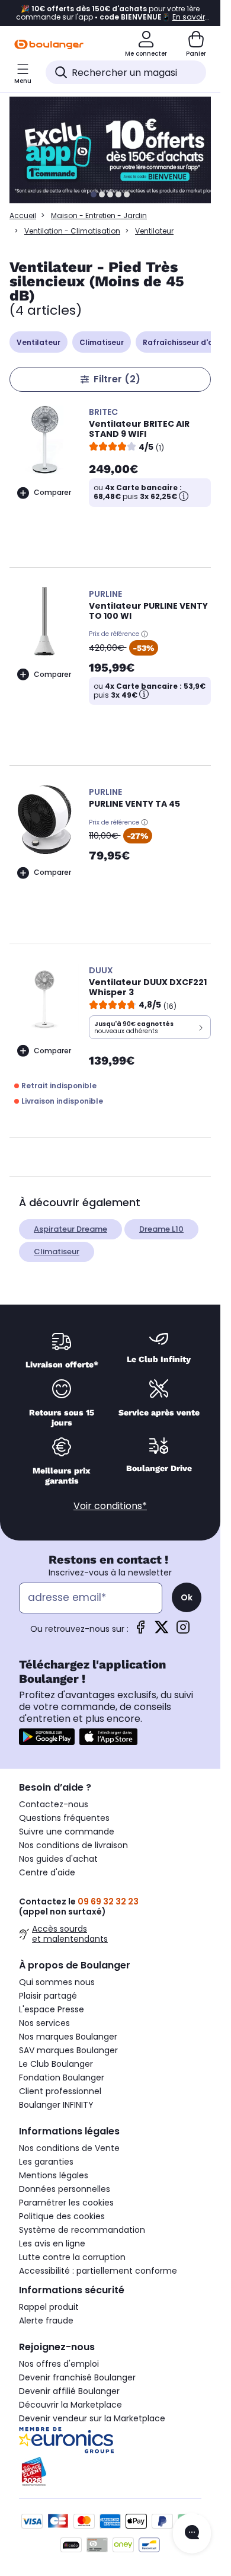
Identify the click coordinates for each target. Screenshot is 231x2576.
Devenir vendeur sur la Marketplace (92, 2418)
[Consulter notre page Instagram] (183, 1631)
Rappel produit (49, 2307)
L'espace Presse (52, 2009)
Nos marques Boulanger (68, 2037)
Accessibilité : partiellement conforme (98, 2271)
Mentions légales (54, 2175)
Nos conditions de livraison (73, 1845)
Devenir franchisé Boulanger (77, 2377)
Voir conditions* (110, 1506)
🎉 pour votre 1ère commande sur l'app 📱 (110, 13)
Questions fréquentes (64, 1818)
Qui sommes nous (57, 1982)
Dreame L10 (161, 1229)
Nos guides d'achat (58, 1859)
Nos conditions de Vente (69, 2148)
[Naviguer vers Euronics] (110, 2440)
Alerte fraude (46, 2321)
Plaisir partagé (48, 1996)
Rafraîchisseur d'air (180, 342)
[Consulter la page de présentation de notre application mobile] (47, 1737)
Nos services (44, 2023)
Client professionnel (60, 2091)
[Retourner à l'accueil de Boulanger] (49, 44)
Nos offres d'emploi (59, 2364)
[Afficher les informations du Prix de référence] (145, 634)
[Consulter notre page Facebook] (140, 1631)
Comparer (52, 492)
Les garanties (46, 2162)
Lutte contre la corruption (72, 2257)
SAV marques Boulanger (68, 2050)
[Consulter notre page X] (162, 1631)
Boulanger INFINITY (56, 2105)
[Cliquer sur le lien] (115, 150)
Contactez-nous (54, 1804)
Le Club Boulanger (56, 2064)
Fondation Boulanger (62, 2078)
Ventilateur (38, 342)
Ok (187, 1597)
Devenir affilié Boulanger (69, 2391)
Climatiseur (102, 342)
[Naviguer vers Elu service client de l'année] (110, 2472)
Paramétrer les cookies (66, 2203)
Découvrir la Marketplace (70, 2405)
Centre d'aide (47, 1872)
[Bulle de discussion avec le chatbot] (192, 2533)
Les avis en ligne (52, 2243)
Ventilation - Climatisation (72, 231)
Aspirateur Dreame (70, 1229)
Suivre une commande (67, 1832)
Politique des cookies (62, 2216)
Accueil (23, 215)
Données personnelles (65, 2189)
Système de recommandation (82, 2230)
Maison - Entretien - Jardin (99, 215)
